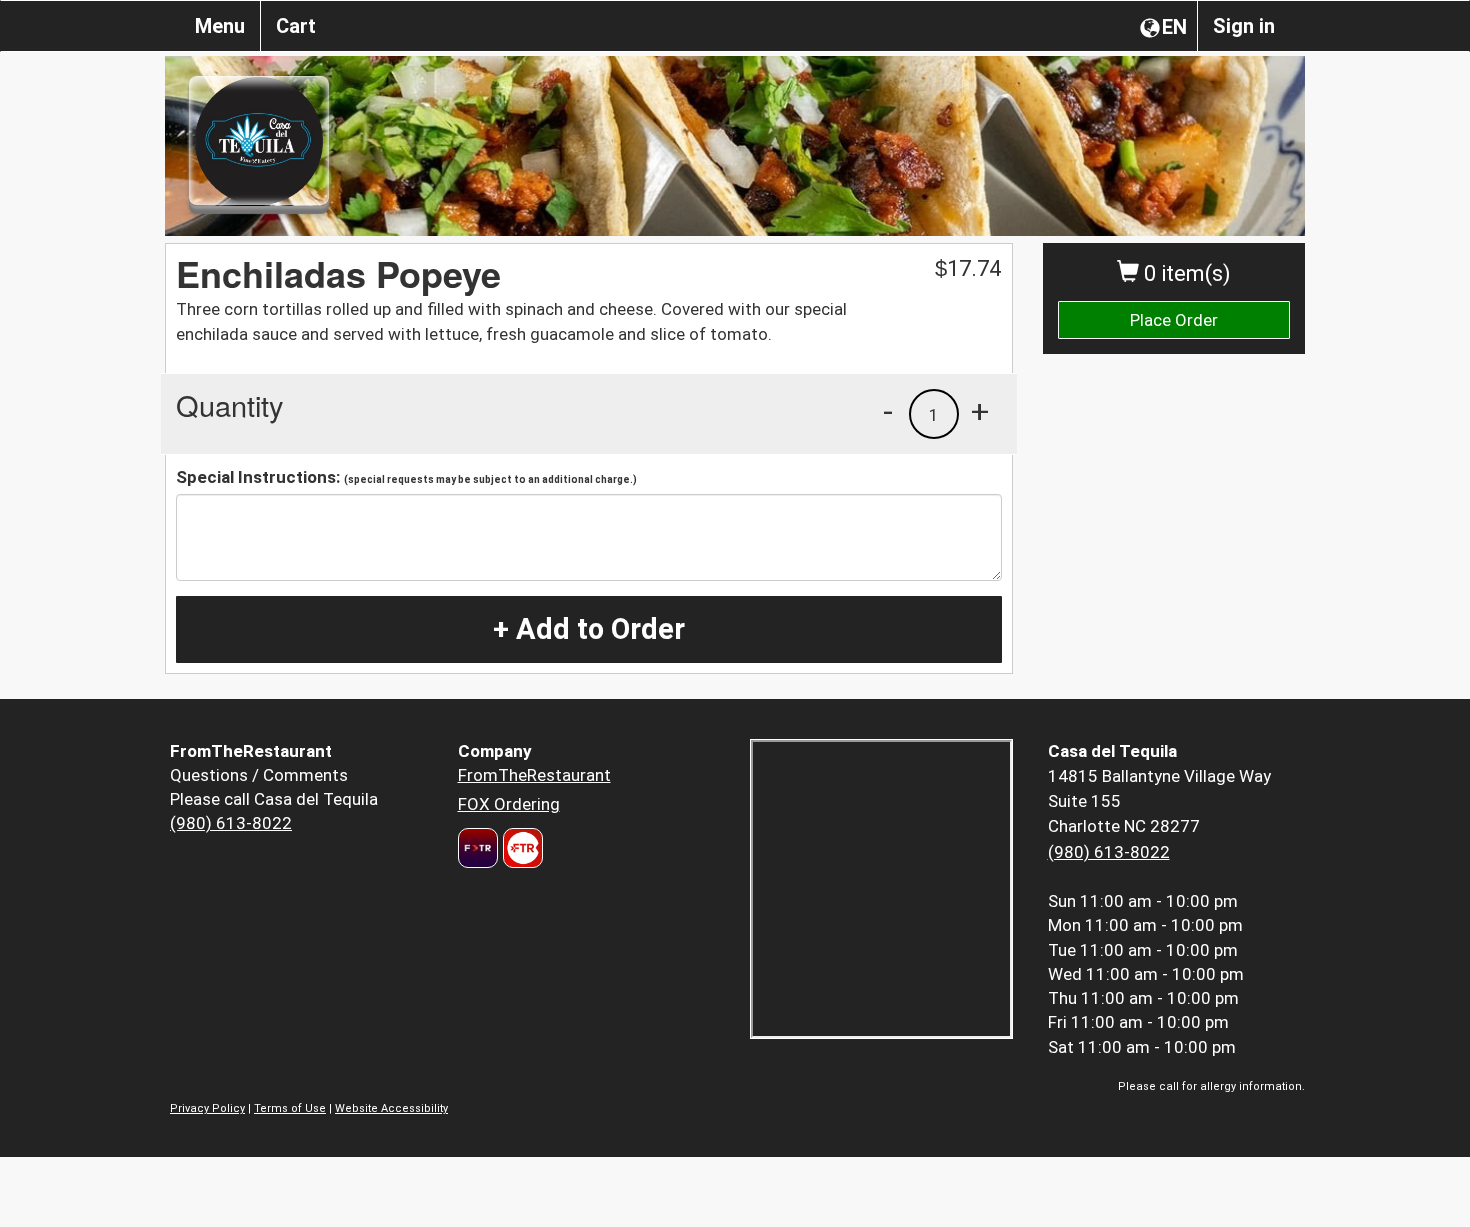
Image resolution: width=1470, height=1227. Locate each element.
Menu (220, 26)
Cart (296, 26)
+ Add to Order (589, 629)
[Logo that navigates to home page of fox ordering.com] (520, 848)
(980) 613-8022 (231, 823)
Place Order (1174, 320)
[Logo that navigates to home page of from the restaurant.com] (478, 848)
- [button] (888, 411)
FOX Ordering (509, 804)
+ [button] (980, 411)
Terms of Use (290, 1108)
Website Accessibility (391, 1108)
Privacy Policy (207, 1108)
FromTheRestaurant (534, 775)
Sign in (1244, 26)
